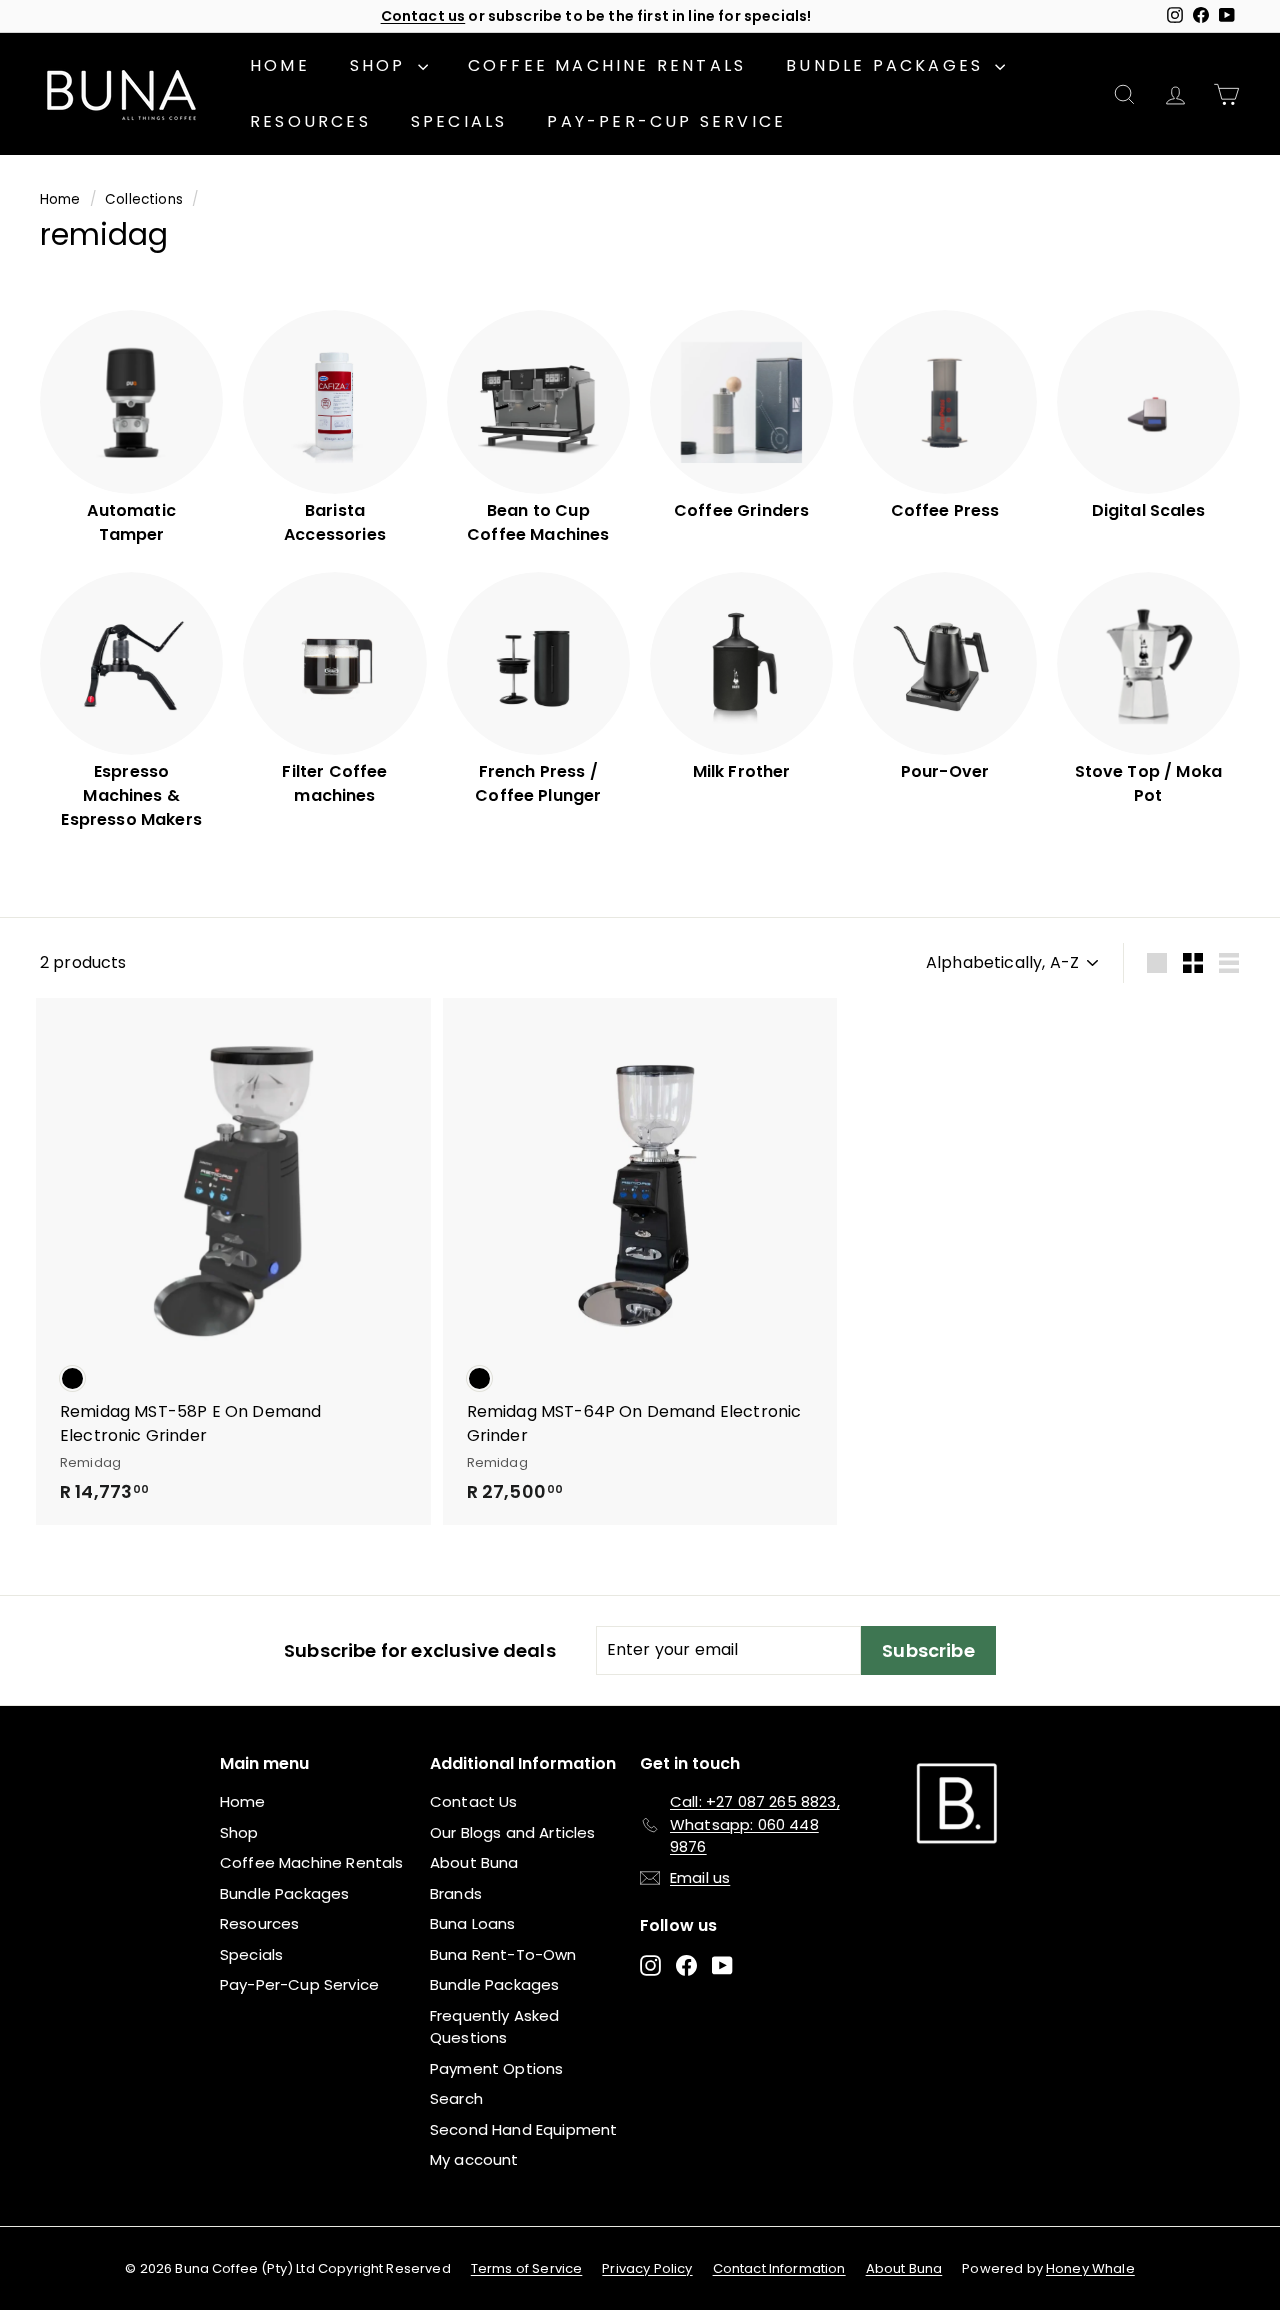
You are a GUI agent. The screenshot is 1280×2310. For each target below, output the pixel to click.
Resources (310, 121)
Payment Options (496, 2068)
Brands (456, 1893)
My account (474, 2159)
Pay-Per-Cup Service (666, 121)
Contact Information (779, 2268)
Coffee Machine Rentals (607, 65)
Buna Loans (473, 1923)
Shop (381, 65)
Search (456, 2098)
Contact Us (474, 1801)
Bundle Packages (888, 65)
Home (280, 65)
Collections (144, 199)
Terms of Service (527, 2268)
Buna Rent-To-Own (503, 1954)
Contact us (423, 16)
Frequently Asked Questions (495, 2027)
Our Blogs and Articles (513, 1832)
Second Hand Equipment (523, 2129)
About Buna (474, 1862)
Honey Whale (1090, 2268)
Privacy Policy (647, 2268)
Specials (459, 121)
